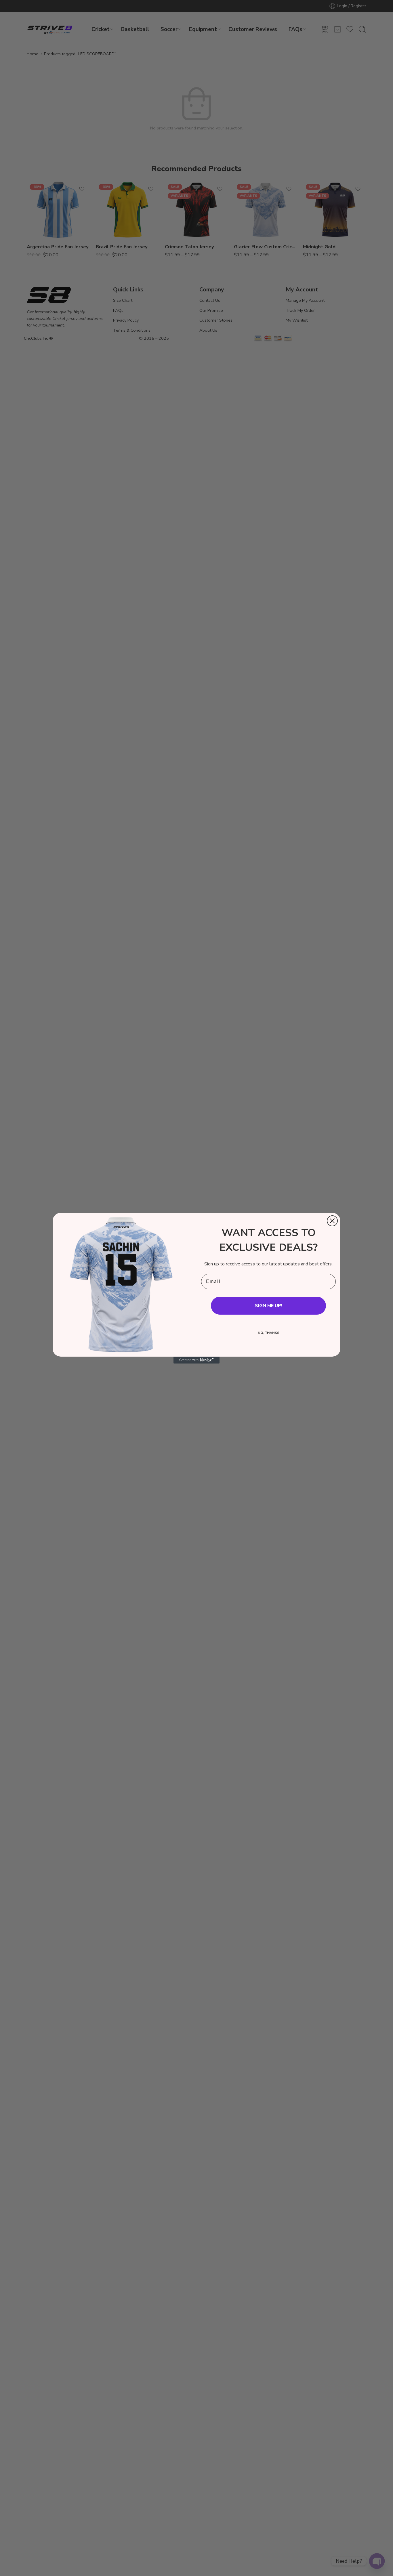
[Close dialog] (332, 1221)
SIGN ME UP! (269, 1306)
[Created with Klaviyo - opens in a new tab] (197, 1360)
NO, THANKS (269, 1333)
